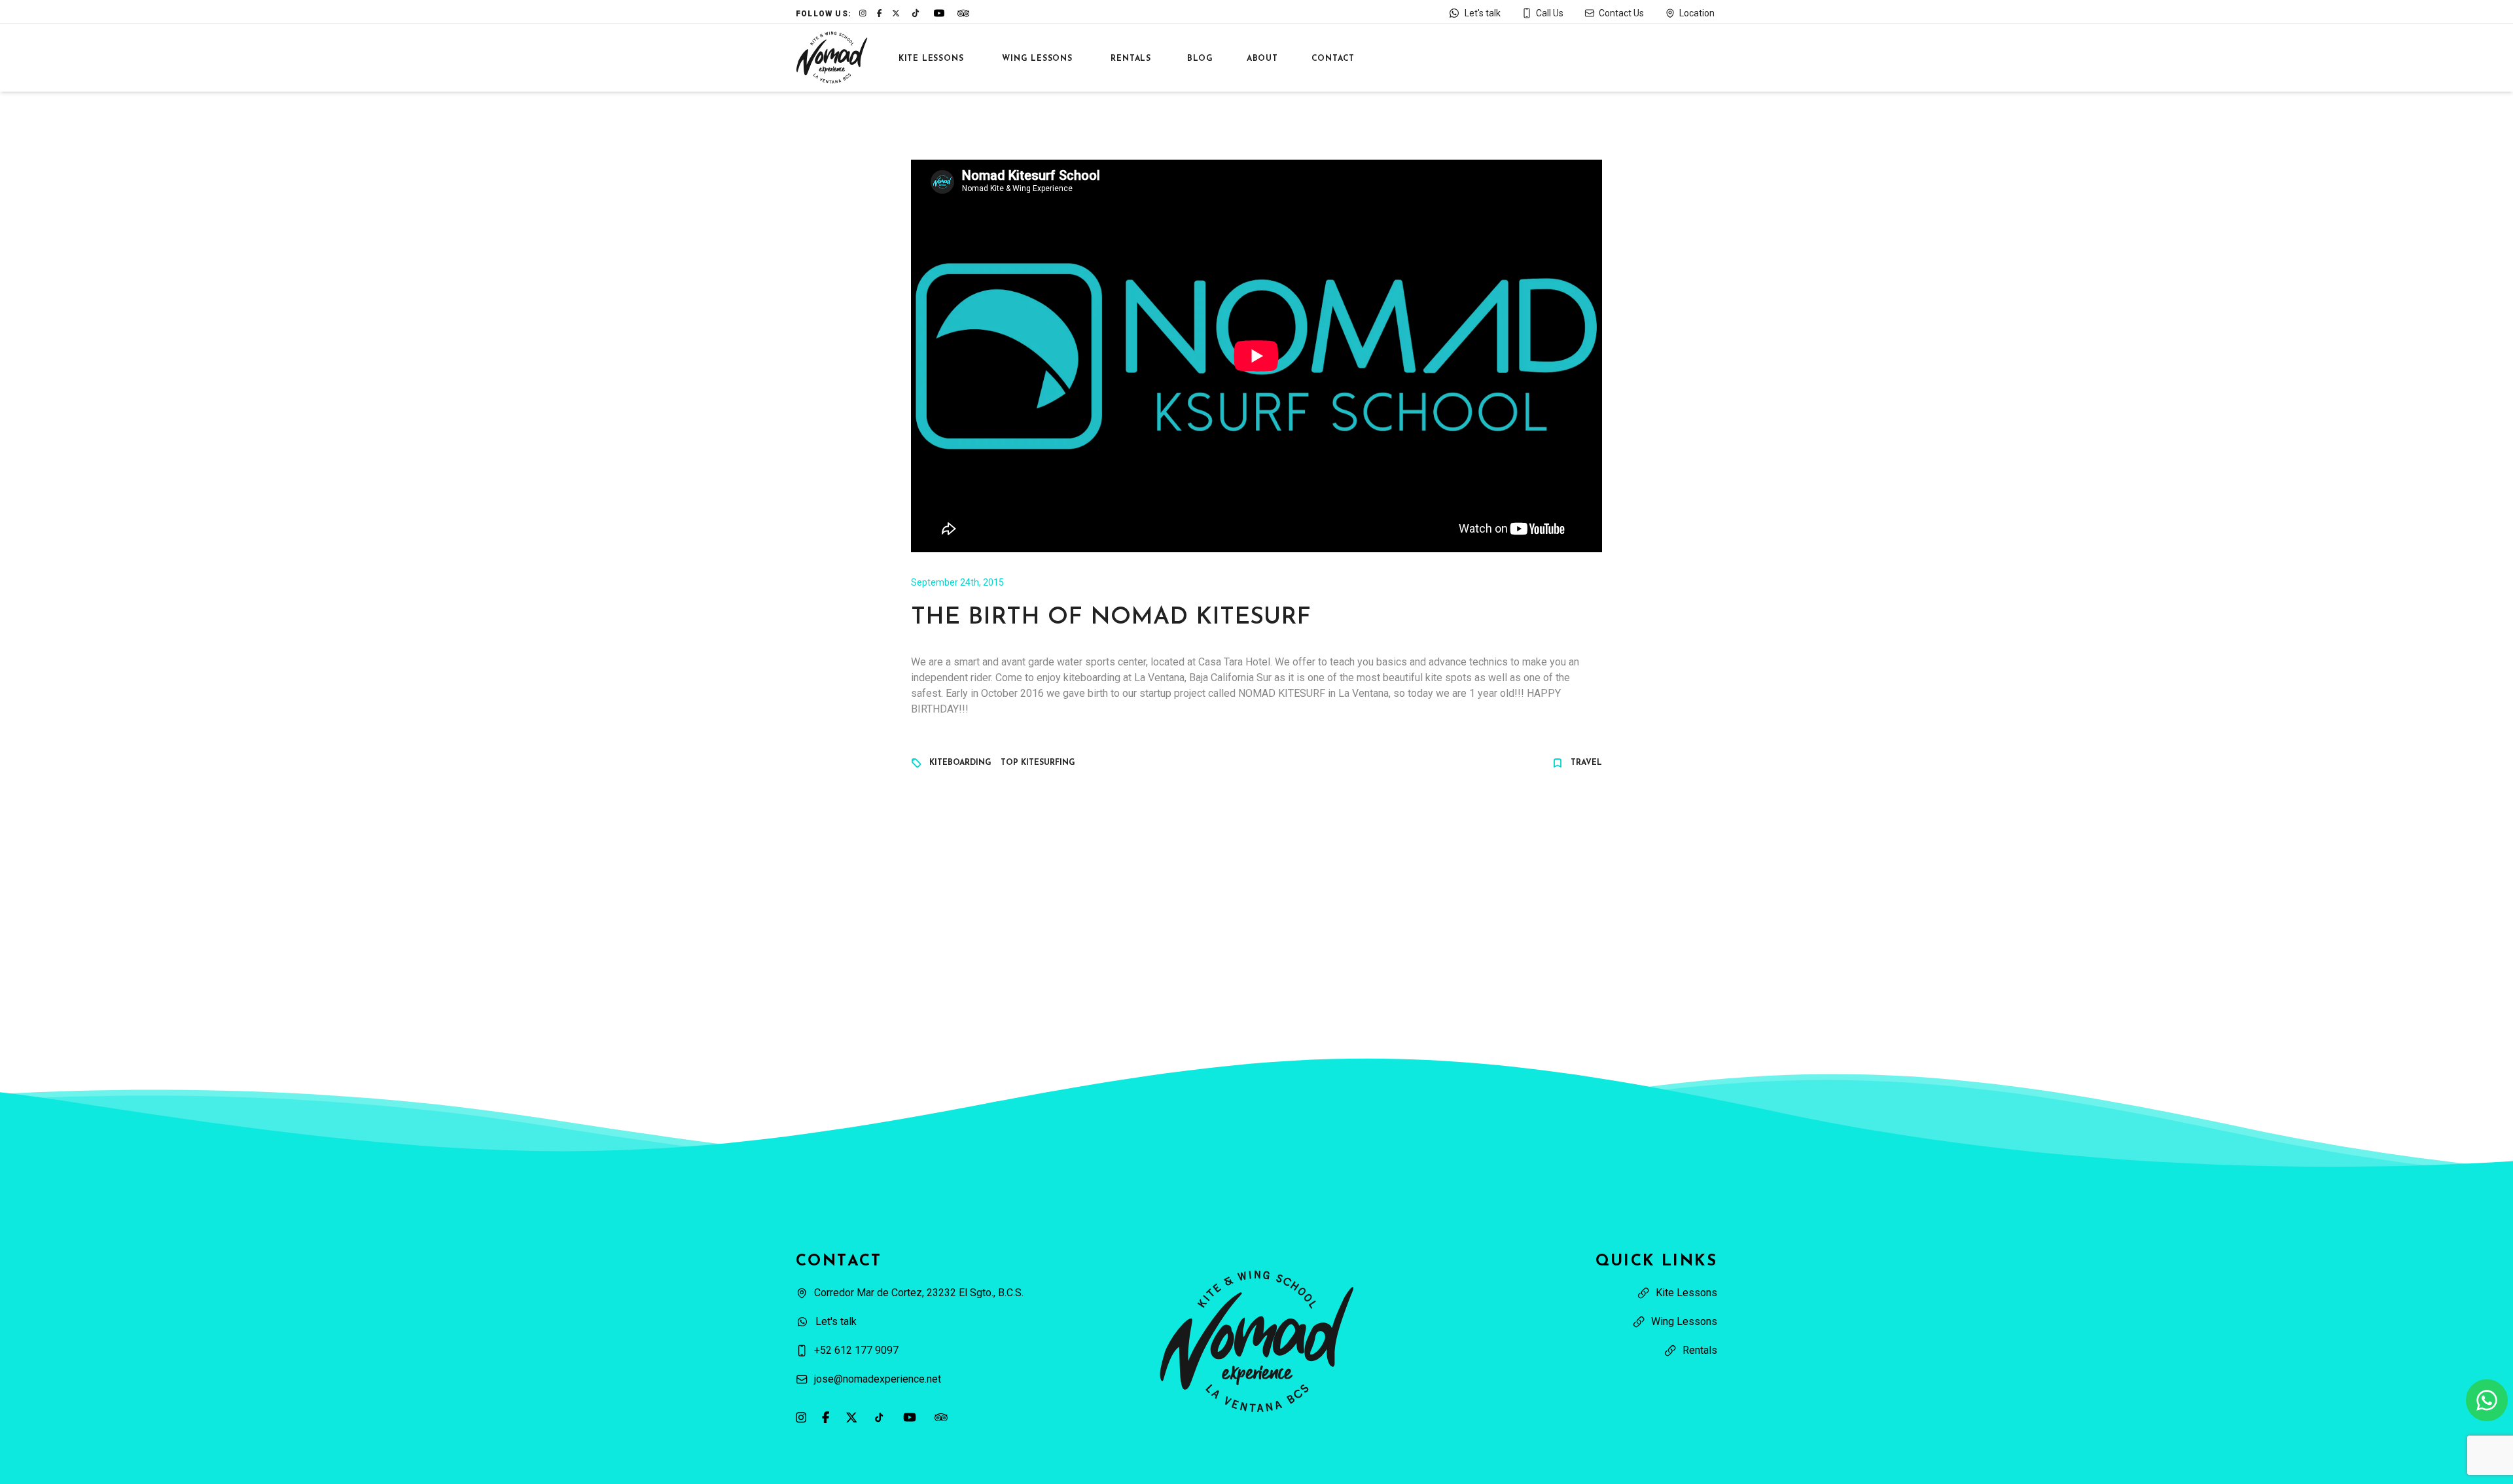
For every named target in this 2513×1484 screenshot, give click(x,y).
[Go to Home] (832, 58)
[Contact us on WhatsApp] (2487, 1400)
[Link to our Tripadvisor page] (941, 1417)
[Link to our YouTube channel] (910, 1417)
